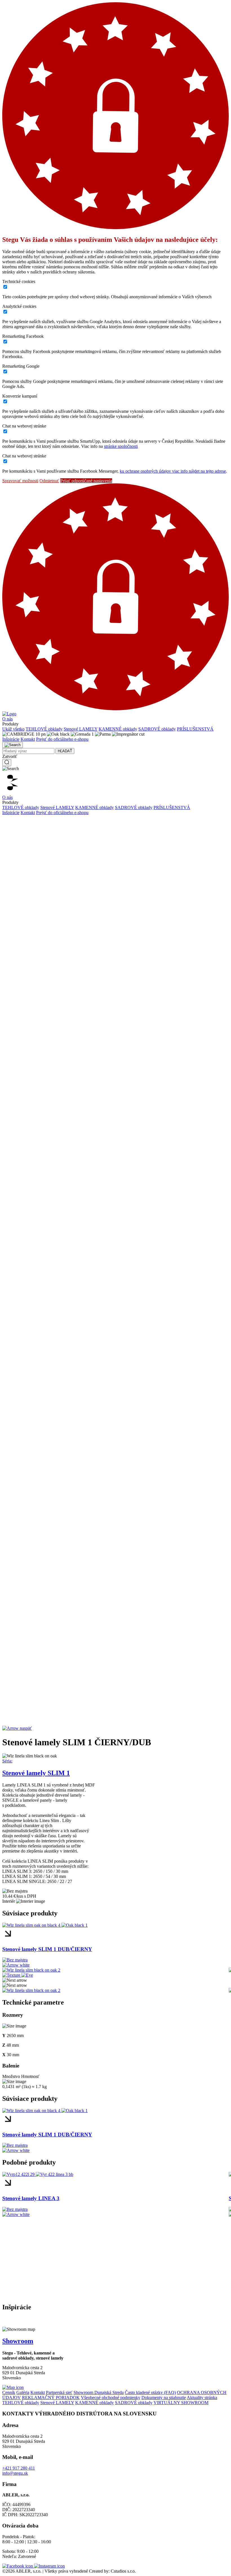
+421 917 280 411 (19, 2468)
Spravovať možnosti (20, 481)
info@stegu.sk (15, 2473)
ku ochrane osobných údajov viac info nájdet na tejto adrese (173, 471)
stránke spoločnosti (121, 446)
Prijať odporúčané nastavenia (86, 481)
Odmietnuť (49, 481)
